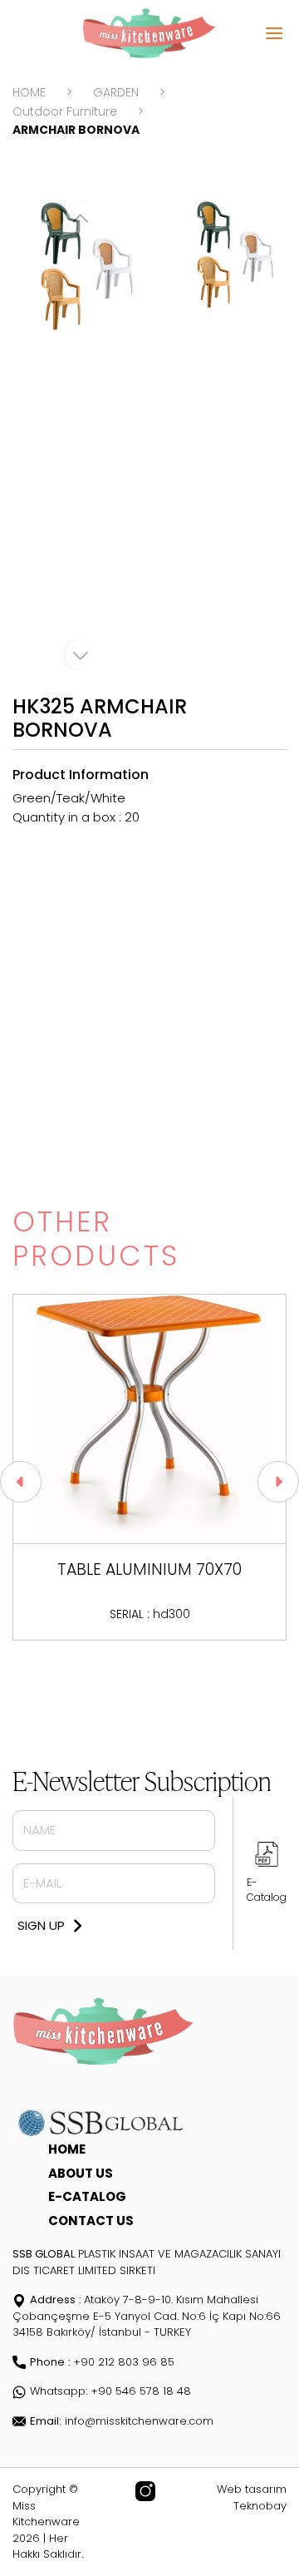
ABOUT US (81, 2173)
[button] (21, 1482)
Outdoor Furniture (65, 111)
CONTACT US (91, 2221)
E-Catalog (267, 1890)
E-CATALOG (87, 2196)
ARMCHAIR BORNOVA (76, 130)
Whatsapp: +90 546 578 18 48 (110, 2391)
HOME (29, 92)
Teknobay (260, 2506)
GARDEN (116, 92)
